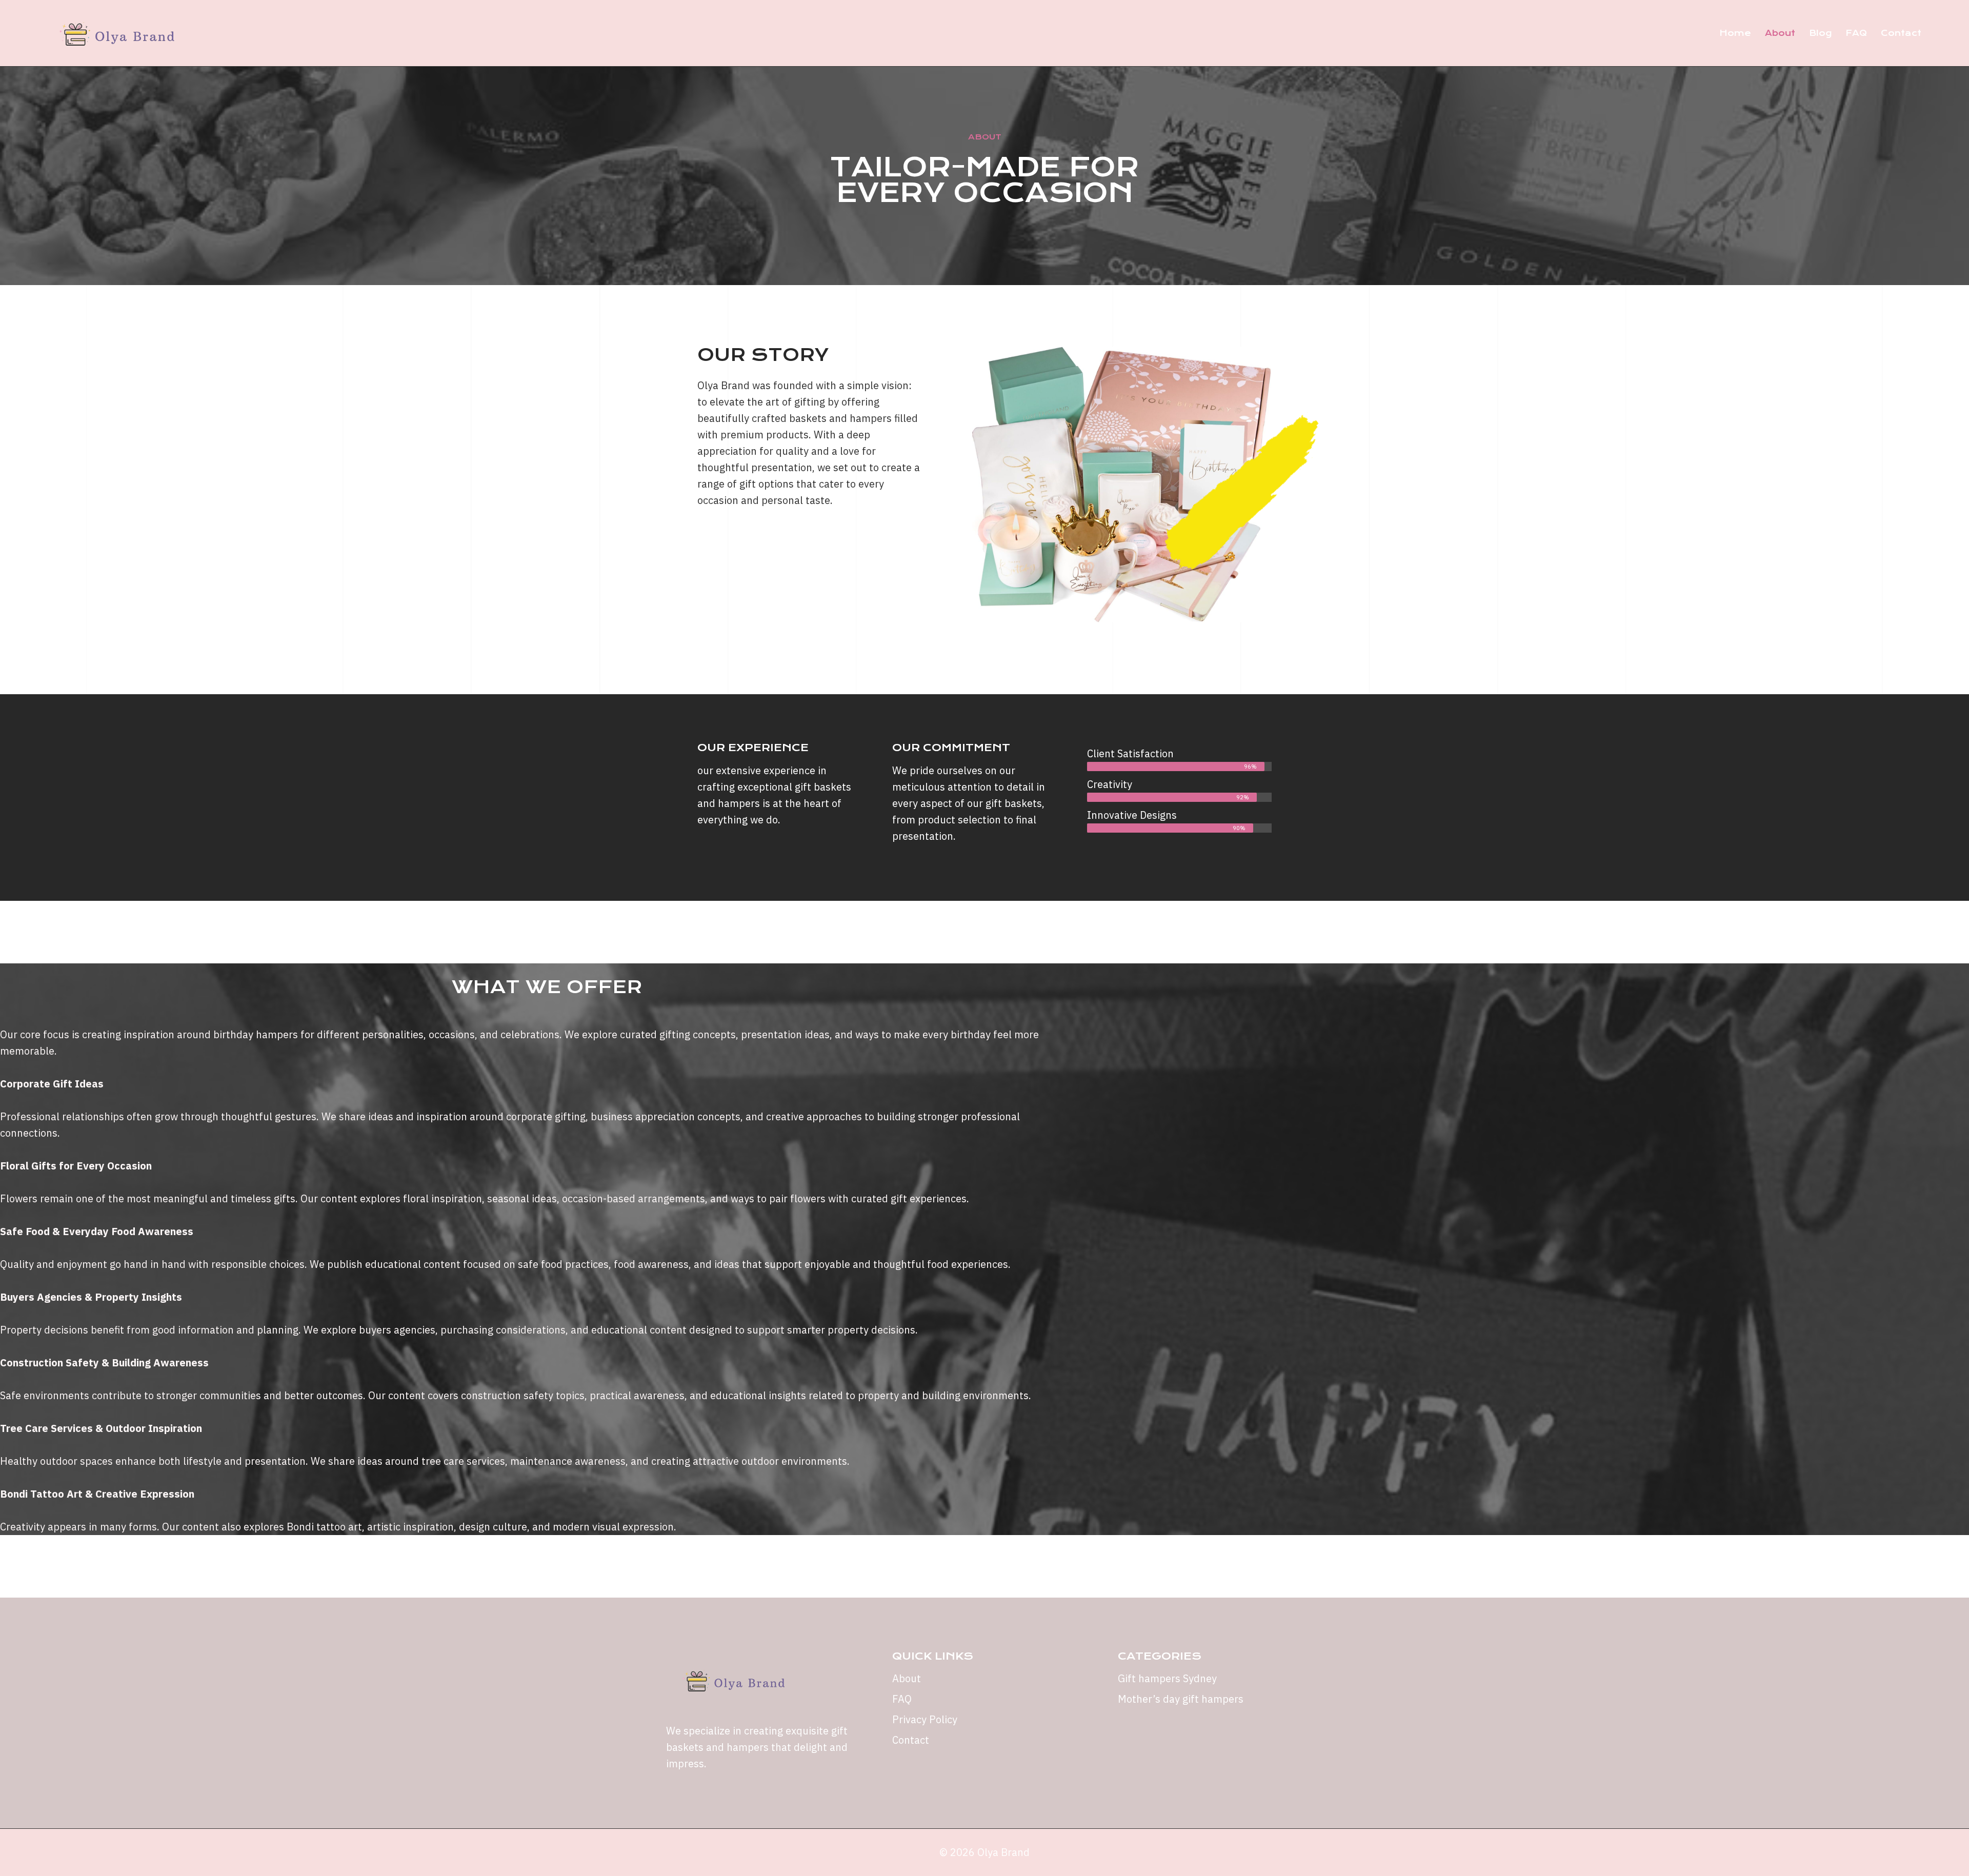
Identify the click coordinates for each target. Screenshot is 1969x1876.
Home (1735, 33)
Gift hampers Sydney (1167, 1678)
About (1780, 33)
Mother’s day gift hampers (1181, 1699)
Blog (1820, 33)
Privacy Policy (925, 1719)
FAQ (1856, 33)
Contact (1901, 33)
